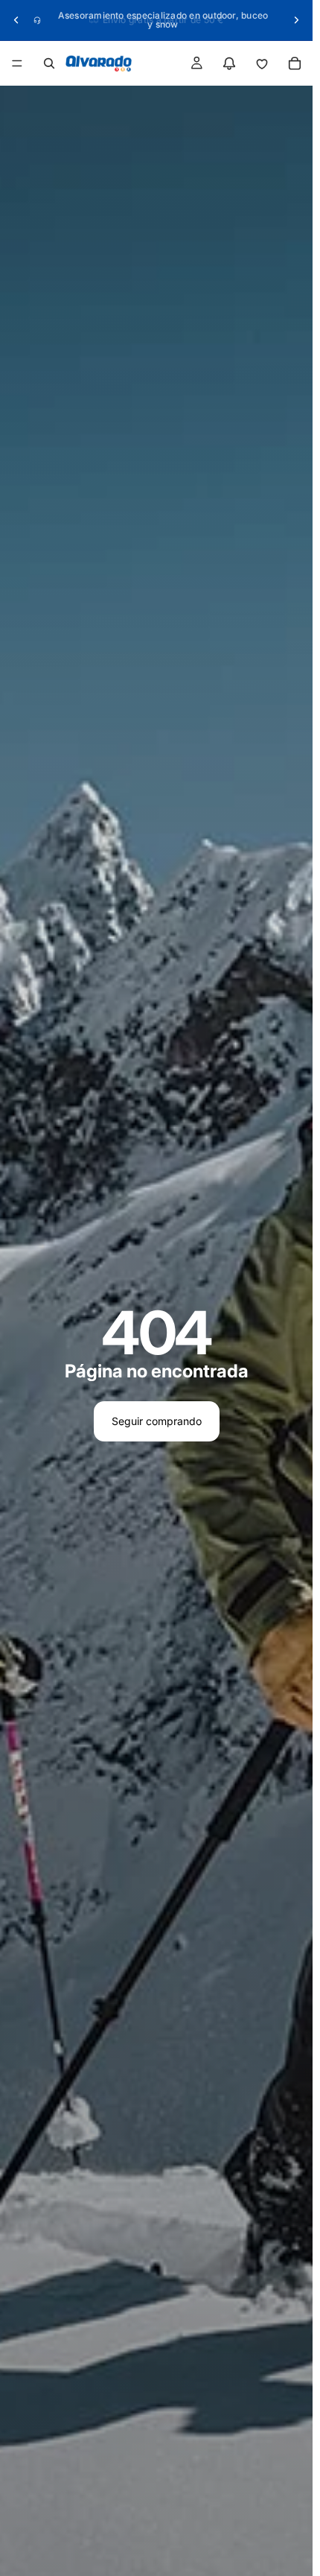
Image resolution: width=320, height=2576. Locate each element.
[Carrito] (295, 63)
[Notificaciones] (229, 63)
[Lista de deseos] (262, 63)
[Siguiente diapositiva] (296, 20)
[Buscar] (49, 63)
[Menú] (17, 63)
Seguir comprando (157, 1421)
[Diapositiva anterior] (16, 20)
